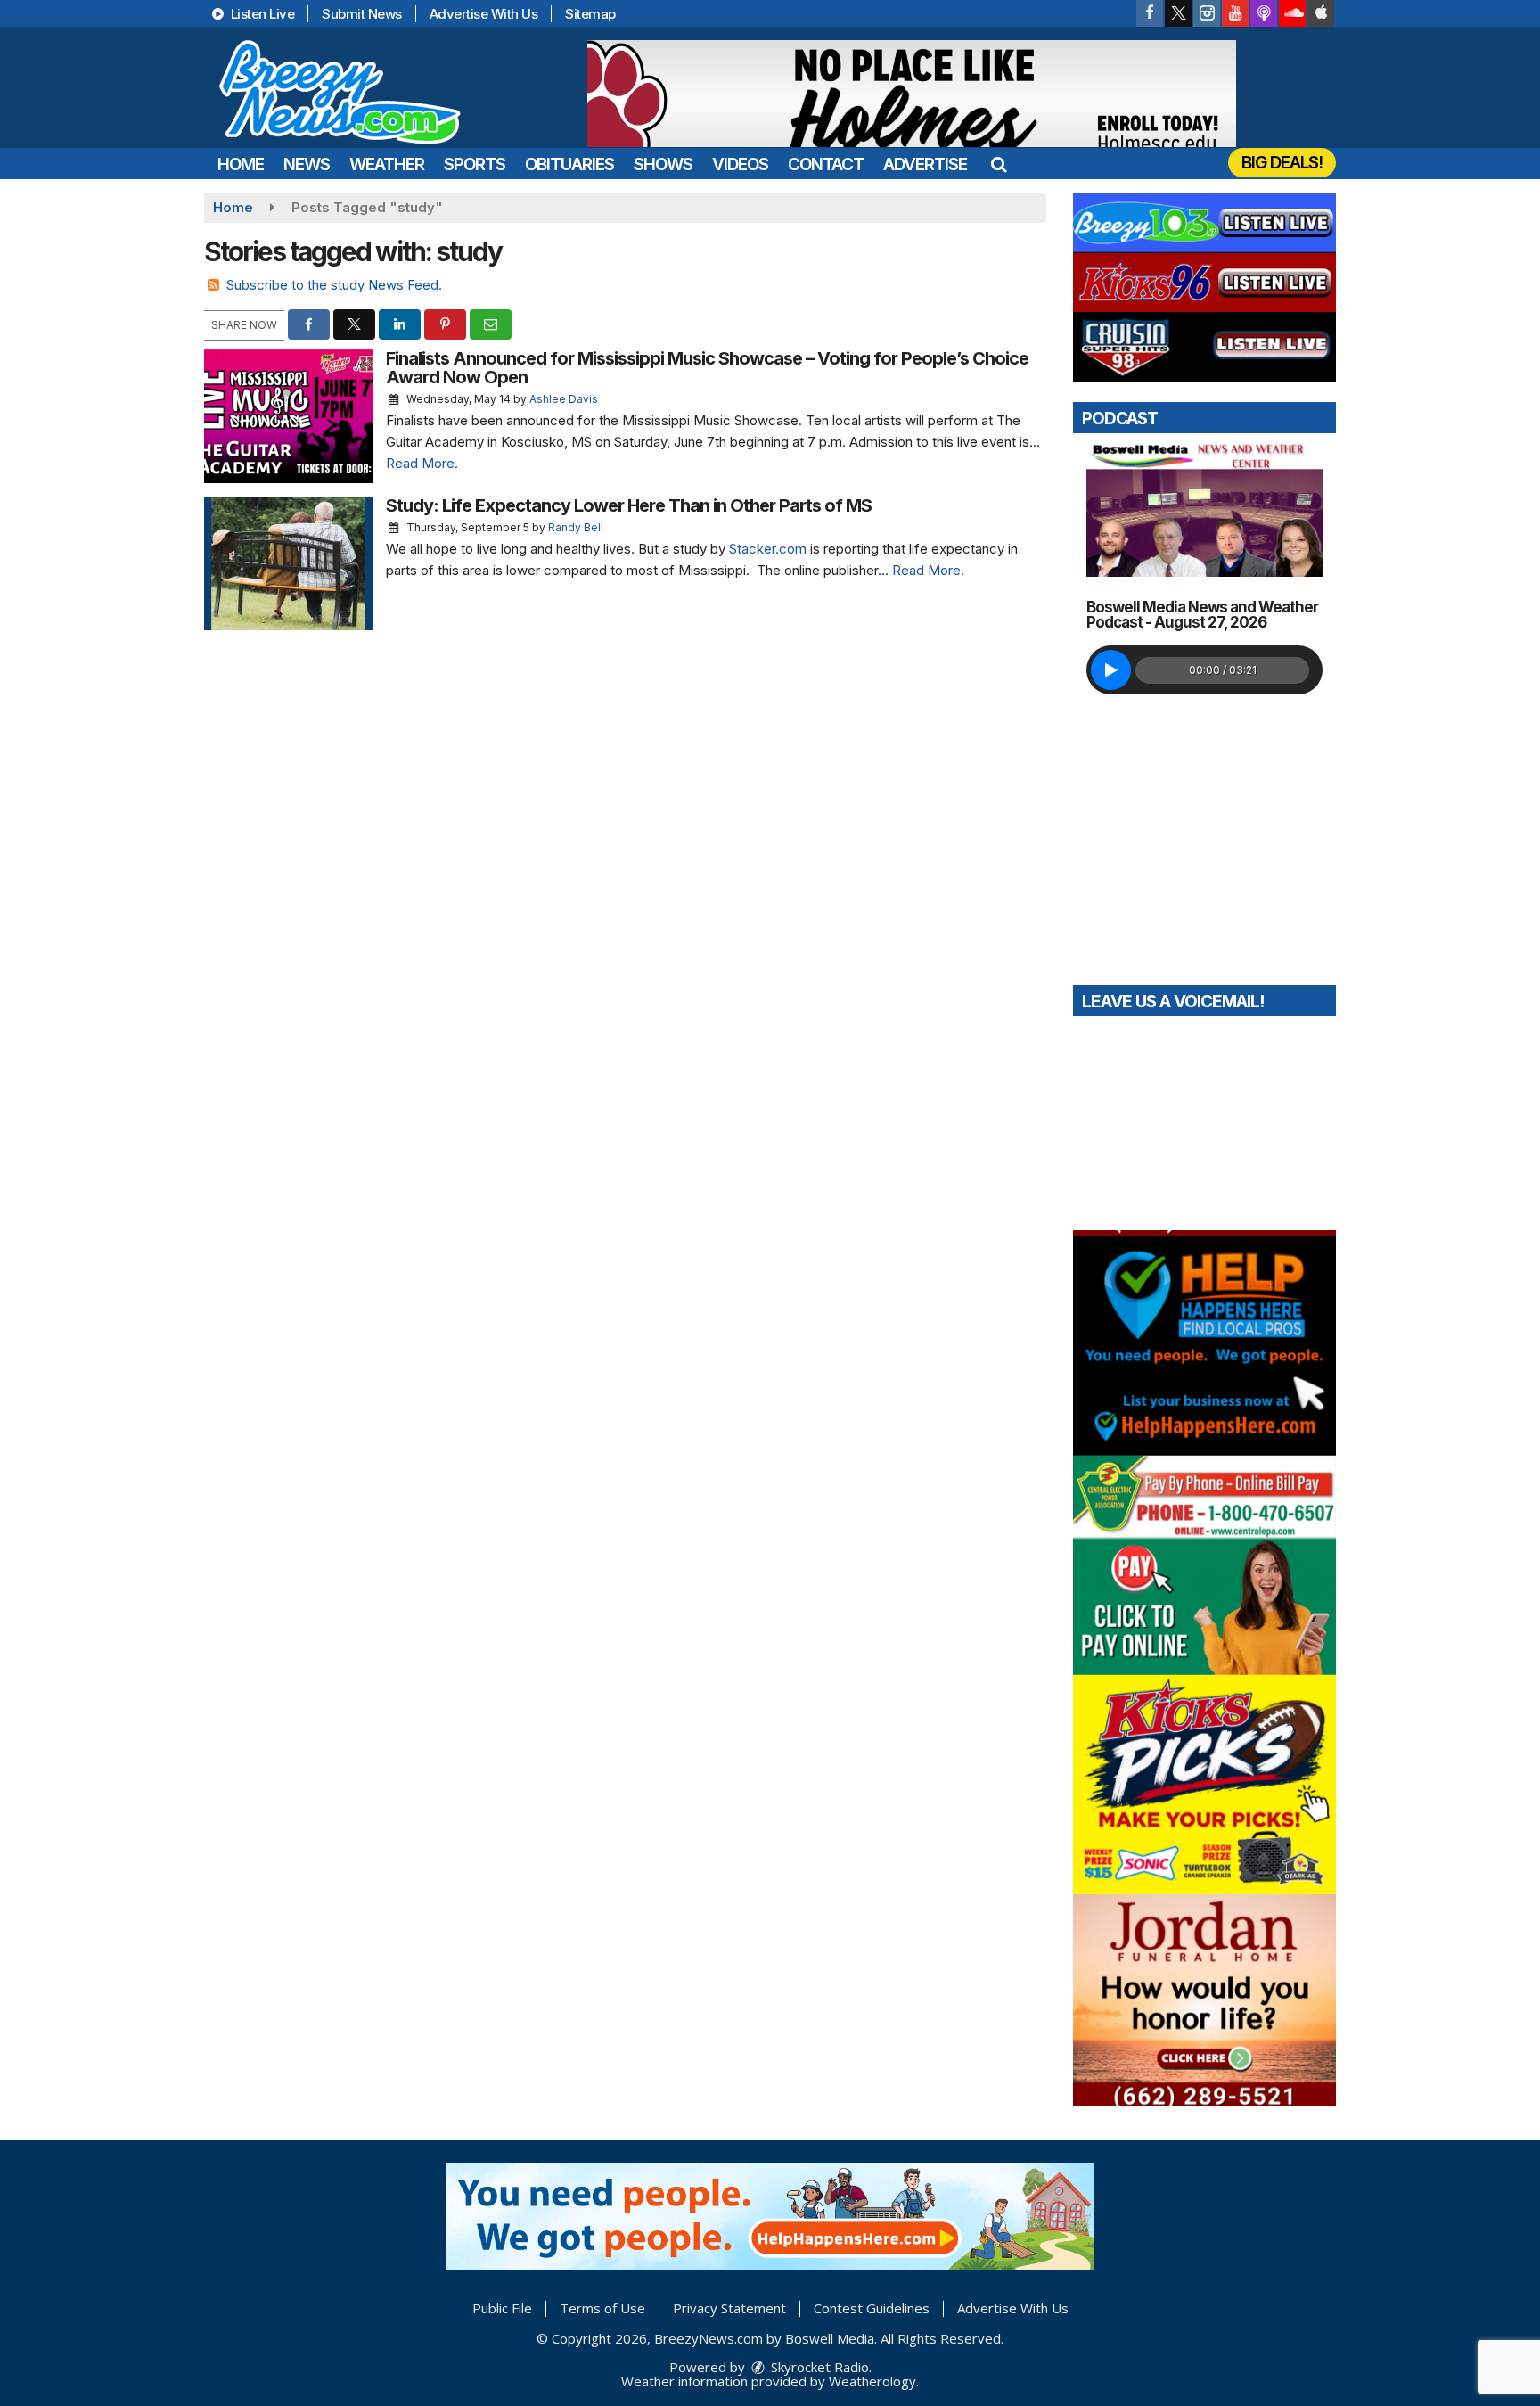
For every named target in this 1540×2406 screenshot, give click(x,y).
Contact (826, 164)
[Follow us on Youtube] (1235, 13)
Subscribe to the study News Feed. (334, 285)
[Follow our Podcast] (1264, 13)
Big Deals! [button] (1282, 163)
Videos (740, 164)
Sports (475, 164)
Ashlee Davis (564, 399)
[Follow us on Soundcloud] (1292, 13)
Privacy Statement (729, 2308)
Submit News (362, 14)
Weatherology (872, 2381)
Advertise (925, 164)
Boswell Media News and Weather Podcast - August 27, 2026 (1202, 615)
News (307, 164)
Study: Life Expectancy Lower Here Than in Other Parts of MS (629, 505)
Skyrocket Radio (818, 2367)
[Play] (1111, 670)
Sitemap (590, 14)
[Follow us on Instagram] (1207, 13)
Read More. (422, 463)
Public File (502, 2308)
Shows (663, 164)
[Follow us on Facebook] (1150, 13)
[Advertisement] (912, 94)
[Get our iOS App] (1321, 13)
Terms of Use (602, 2308)
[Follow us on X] (1178, 13)
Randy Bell (576, 527)
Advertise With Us (484, 14)
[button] (999, 164)
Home (241, 164)
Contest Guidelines (872, 2308)
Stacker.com (766, 549)
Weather (387, 164)
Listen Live (261, 14)
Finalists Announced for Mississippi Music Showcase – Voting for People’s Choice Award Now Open (707, 368)
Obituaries (569, 164)
